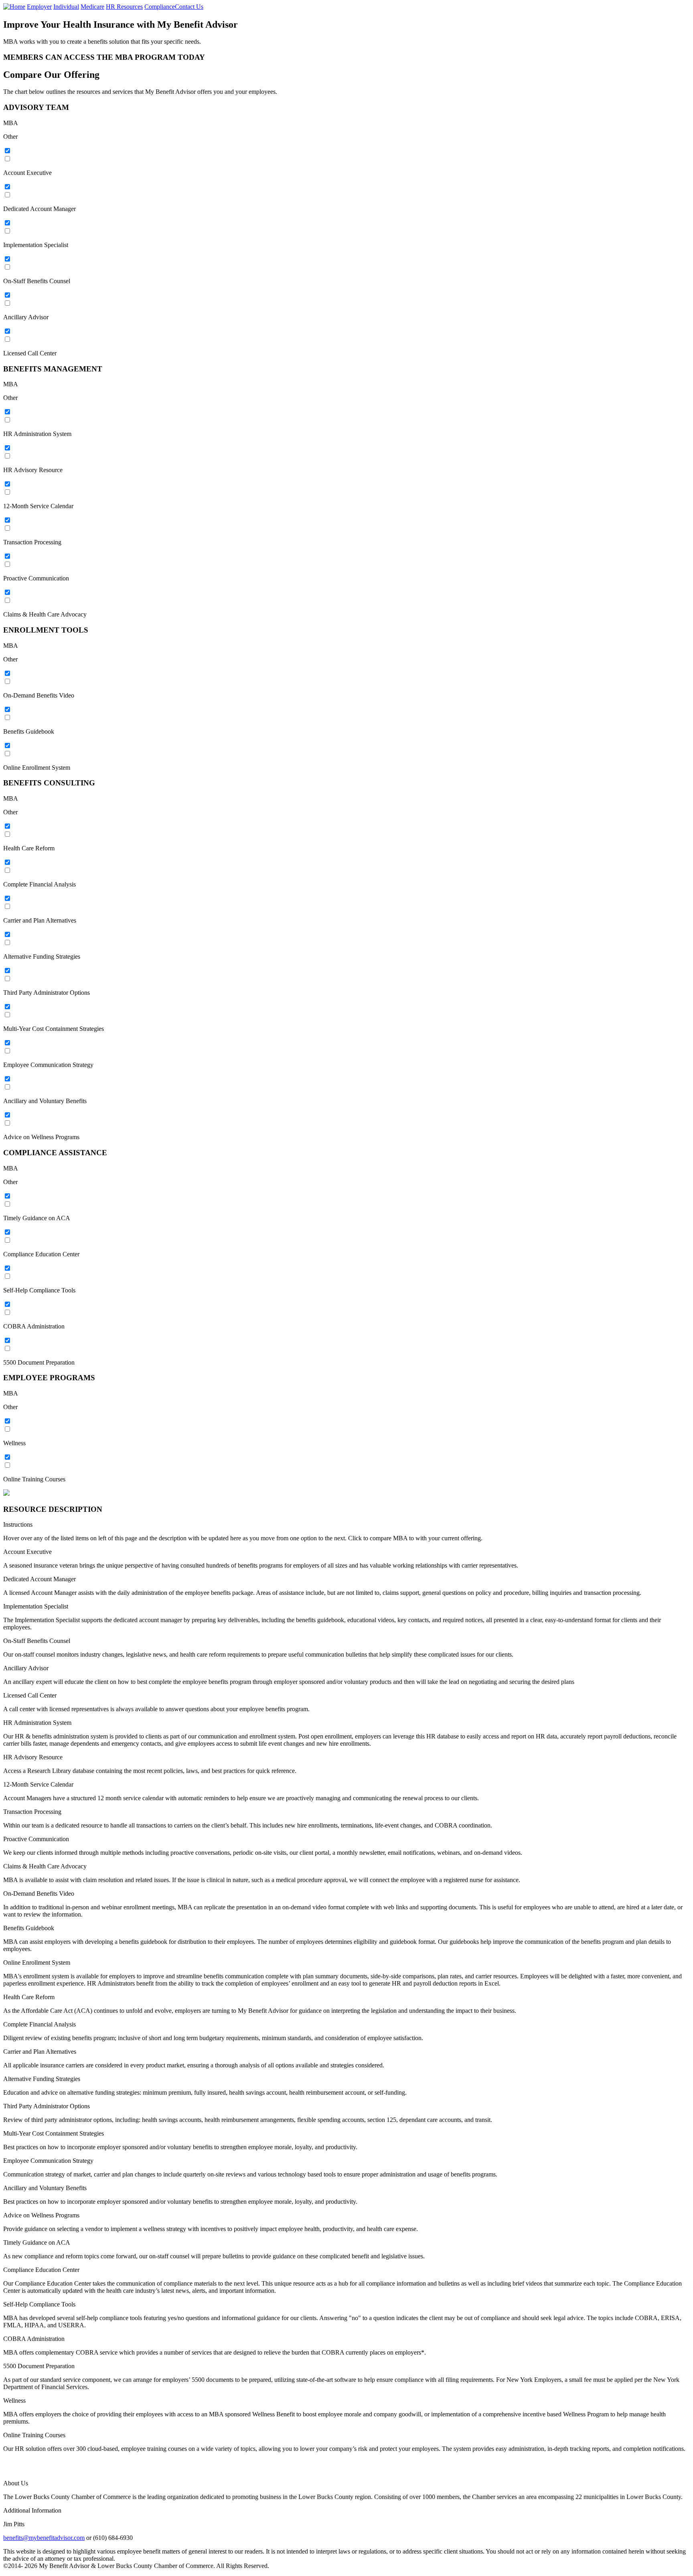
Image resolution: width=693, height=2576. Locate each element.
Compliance (160, 7)
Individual (66, 7)
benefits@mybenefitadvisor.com (44, 2538)
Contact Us (189, 7)
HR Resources (124, 7)
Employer (39, 7)
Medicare (92, 7)
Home (17, 7)
